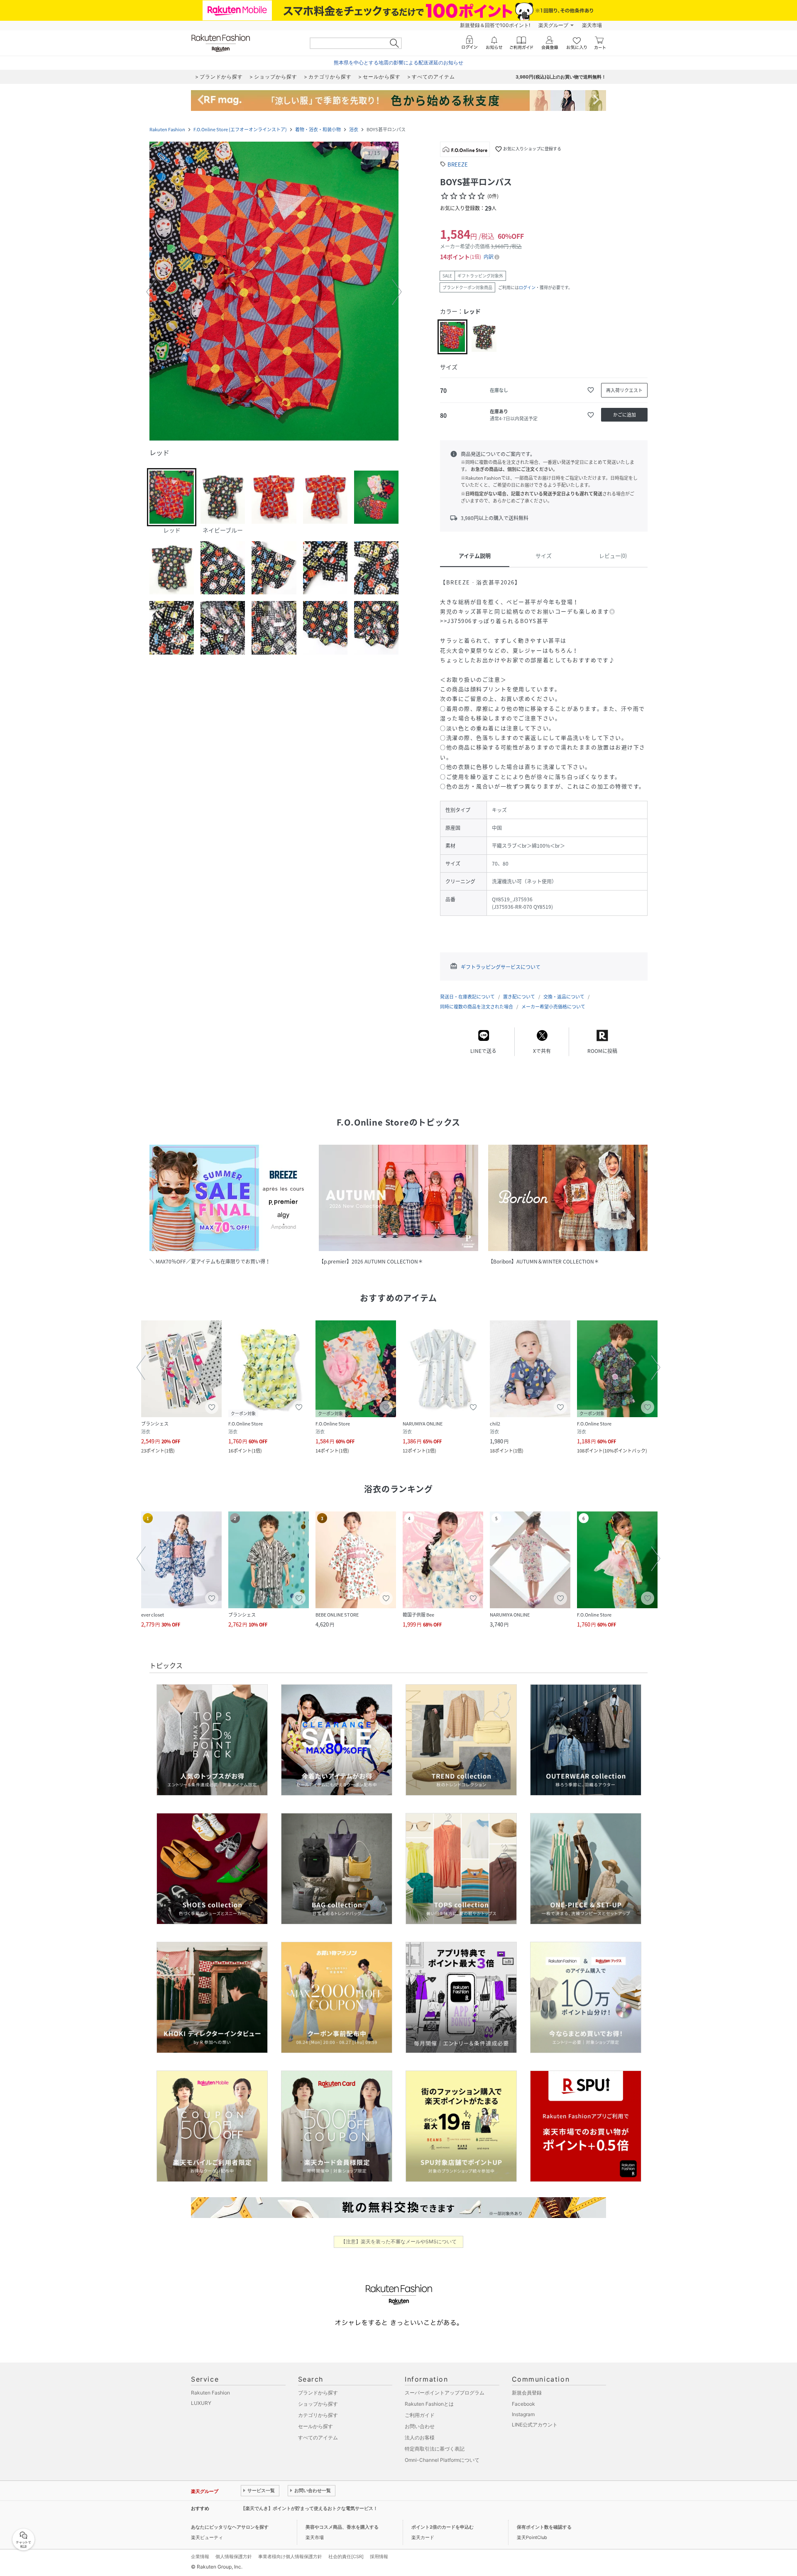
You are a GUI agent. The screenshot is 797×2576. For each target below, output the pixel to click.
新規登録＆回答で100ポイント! (495, 25)
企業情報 (200, 2556)
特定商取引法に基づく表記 (435, 2449)
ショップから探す (318, 2404)
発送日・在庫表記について (467, 997)
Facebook (523, 2404)
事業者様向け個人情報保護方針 (290, 2556)
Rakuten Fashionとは (429, 2404)
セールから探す (315, 2426)
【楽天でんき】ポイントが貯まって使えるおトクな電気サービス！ (309, 2508)
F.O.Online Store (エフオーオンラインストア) (240, 129)
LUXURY (201, 2403)
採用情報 (379, 2556)
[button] (274, 292)
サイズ (544, 556)
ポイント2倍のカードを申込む (443, 2527)
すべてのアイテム (318, 2437)
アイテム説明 (475, 556)
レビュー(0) (613, 556)
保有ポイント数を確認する (544, 2527)
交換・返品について (564, 997)
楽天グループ (553, 25)
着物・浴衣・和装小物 (318, 129)
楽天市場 (592, 25)
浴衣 (354, 129)
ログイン (527, 287)
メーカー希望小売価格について (553, 1007)
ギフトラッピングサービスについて (501, 967)
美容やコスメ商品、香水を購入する (342, 2527)
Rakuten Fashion (167, 129)
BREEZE (458, 164)
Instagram (523, 2414)
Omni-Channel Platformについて (442, 2460)
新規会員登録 (527, 2393)
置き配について (519, 997)
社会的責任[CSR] (346, 2556)
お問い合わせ (420, 2426)
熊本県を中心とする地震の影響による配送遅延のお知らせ (398, 63)
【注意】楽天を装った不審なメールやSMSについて (399, 2241)
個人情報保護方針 (234, 2556)
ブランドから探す (318, 2393)
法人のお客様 (420, 2437)
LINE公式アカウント (535, 2425)
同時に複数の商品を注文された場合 (477, 1007)
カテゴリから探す (318, 2415)
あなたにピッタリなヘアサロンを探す (230, 2527)
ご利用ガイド (420, 2415)
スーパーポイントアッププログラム (445, 2393)
